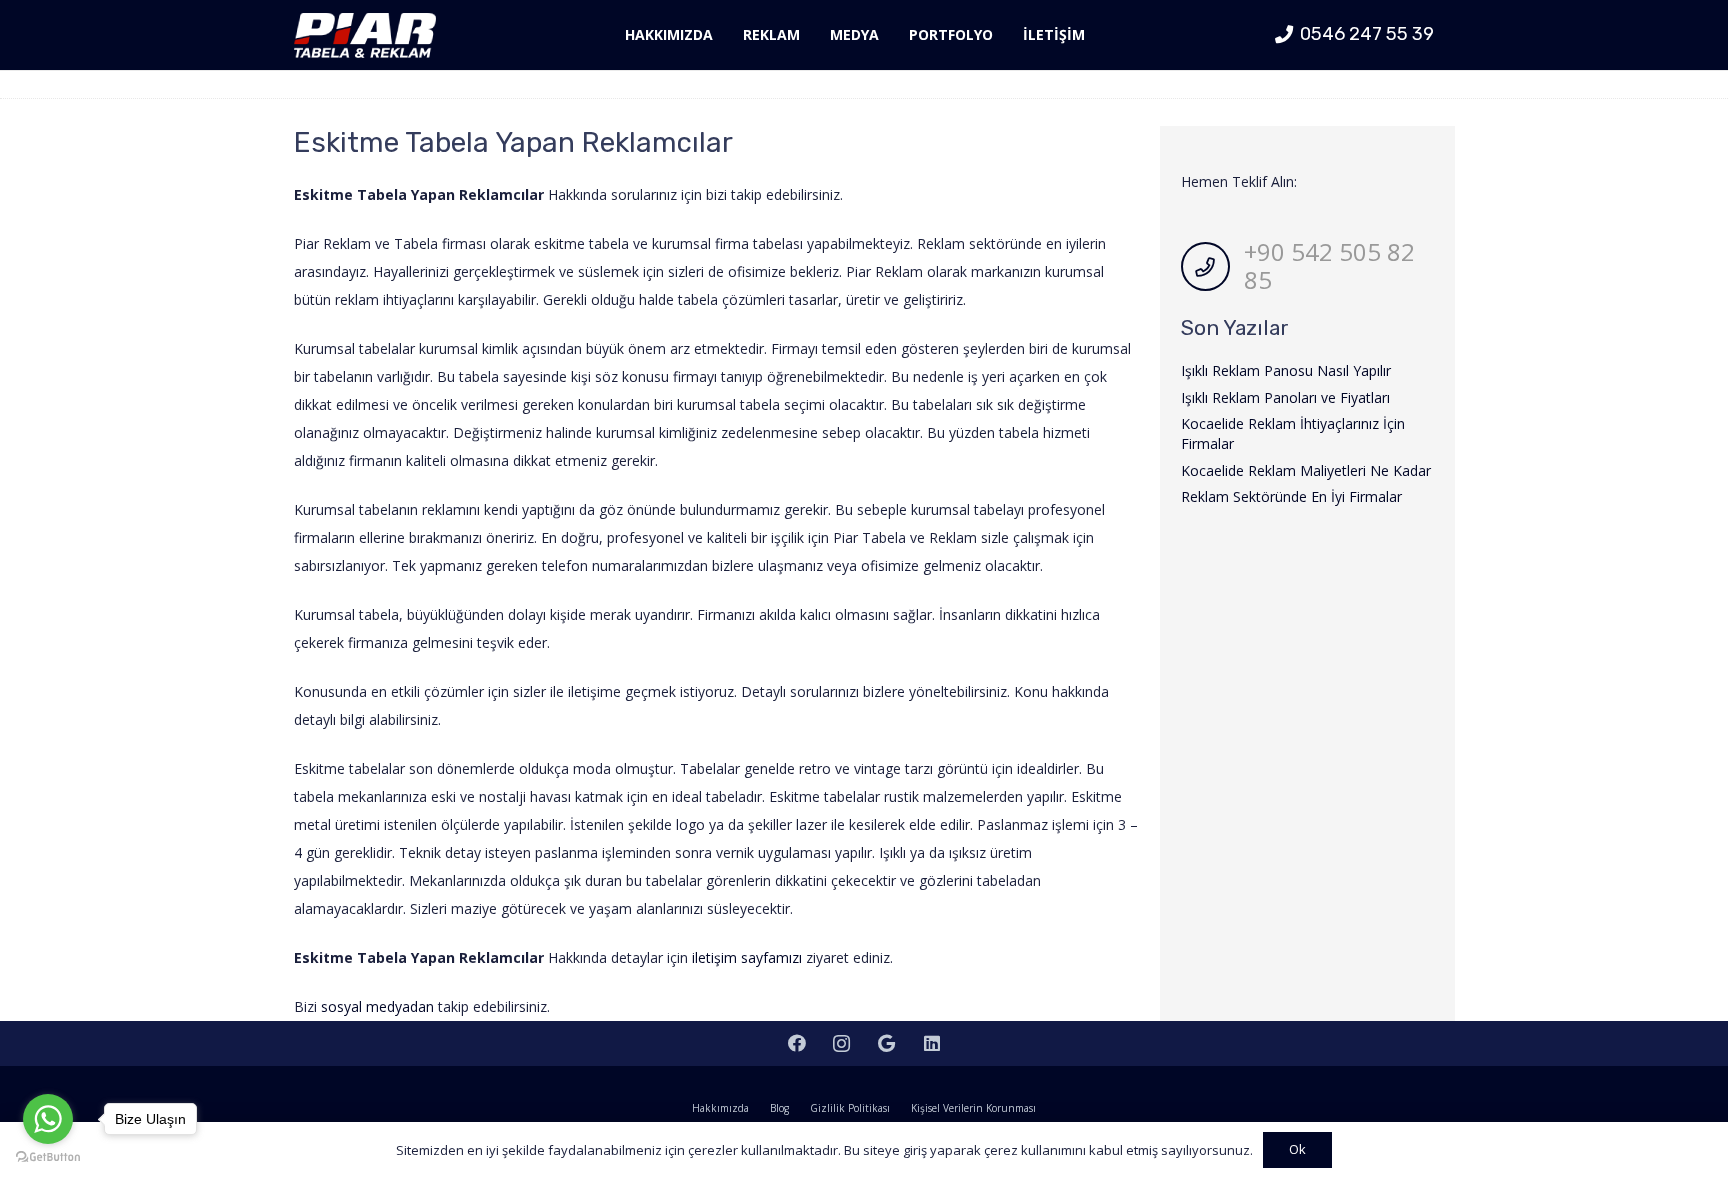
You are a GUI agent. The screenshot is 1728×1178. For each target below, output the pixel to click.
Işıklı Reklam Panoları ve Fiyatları (1285, 397)
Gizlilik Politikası (850, 1108)
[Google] (886, 1043)
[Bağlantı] (365, 35)
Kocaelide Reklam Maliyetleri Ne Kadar (1306, 470)
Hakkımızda (720, 1108)
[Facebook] (796, 1043)
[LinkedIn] (931, 1043)
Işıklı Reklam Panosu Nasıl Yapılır (1286, 370)
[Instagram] (841, 1043)
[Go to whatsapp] (48, 1119)
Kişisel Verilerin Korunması (973, 1108)
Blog (779, 1108)
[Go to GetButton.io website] (48, 1157)
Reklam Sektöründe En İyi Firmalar (1291, 496)
